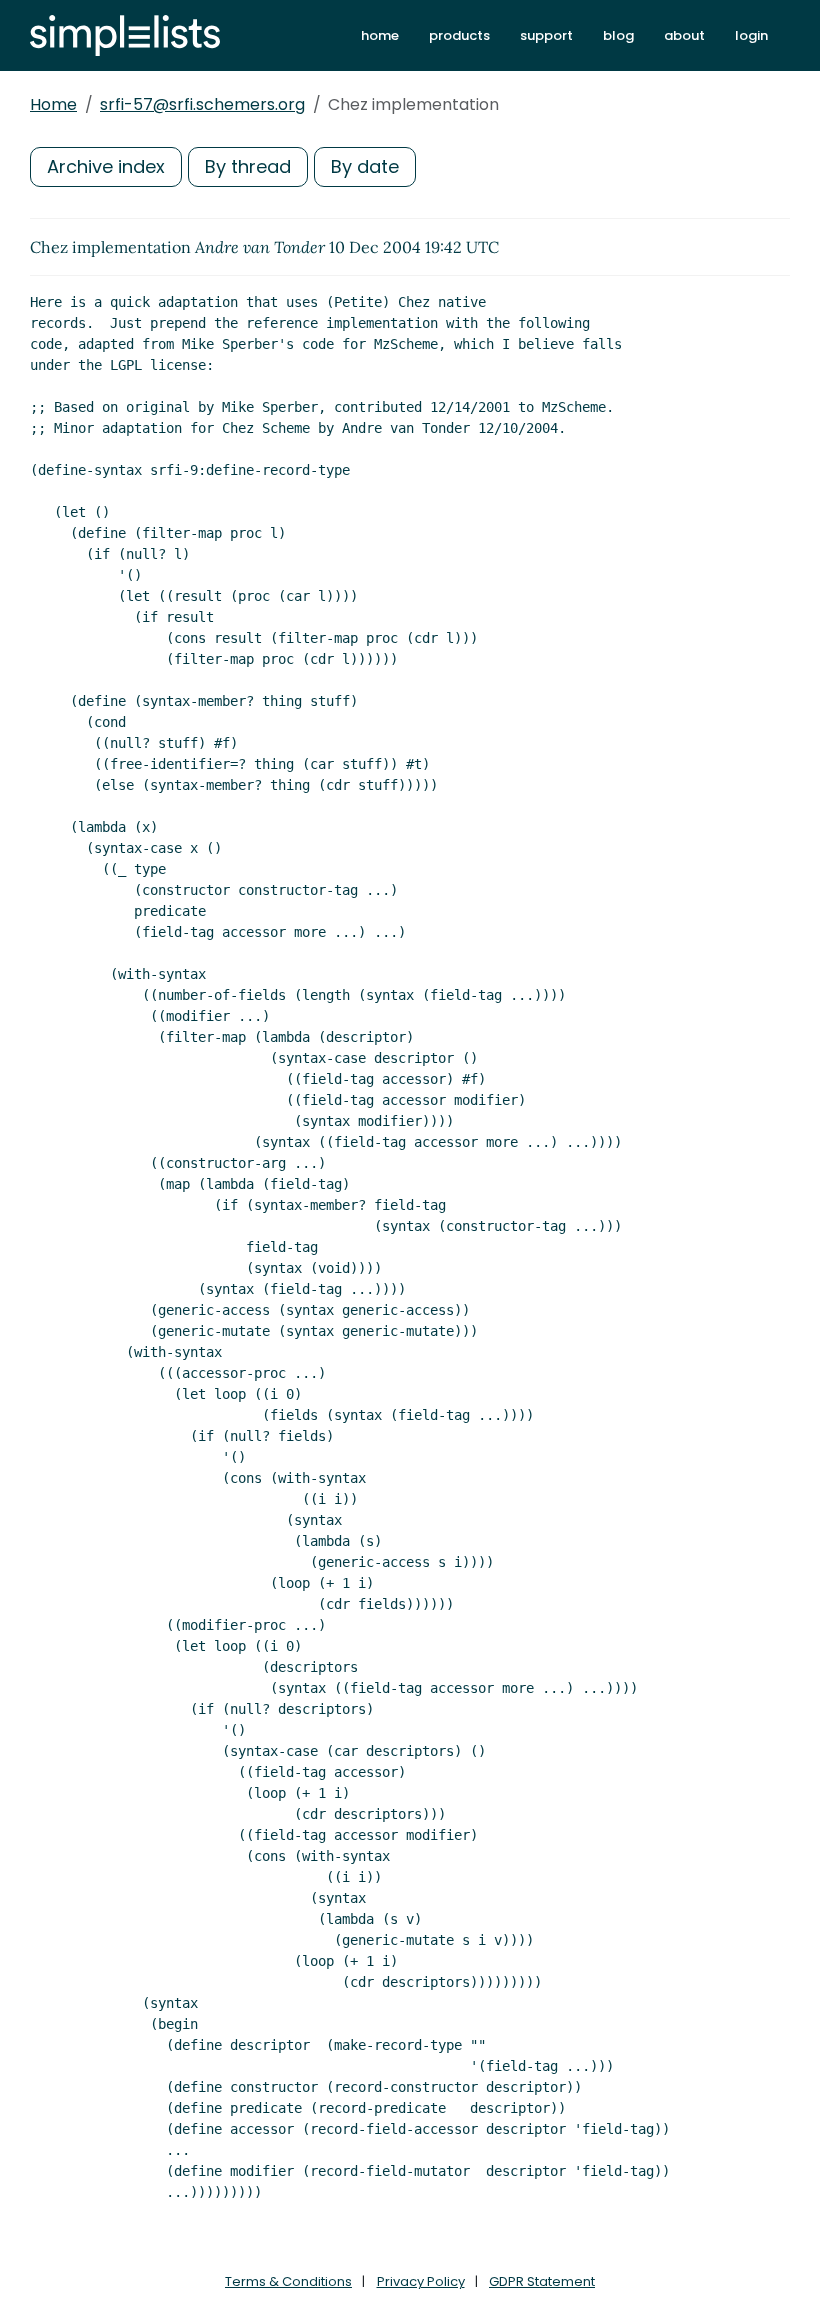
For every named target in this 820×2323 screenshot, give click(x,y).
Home (53, 104)
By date (365, 166)
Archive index (106, 166)
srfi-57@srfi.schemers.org (202, 104)
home (380, 35)
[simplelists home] (125, 35)
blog (618, 35)
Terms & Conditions (288, 2281)
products (459, 35)
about (684, 35)
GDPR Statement (542, 2281)
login (751, 35)
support (546, 35)
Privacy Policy (421, 2281)
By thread (248, 166)
